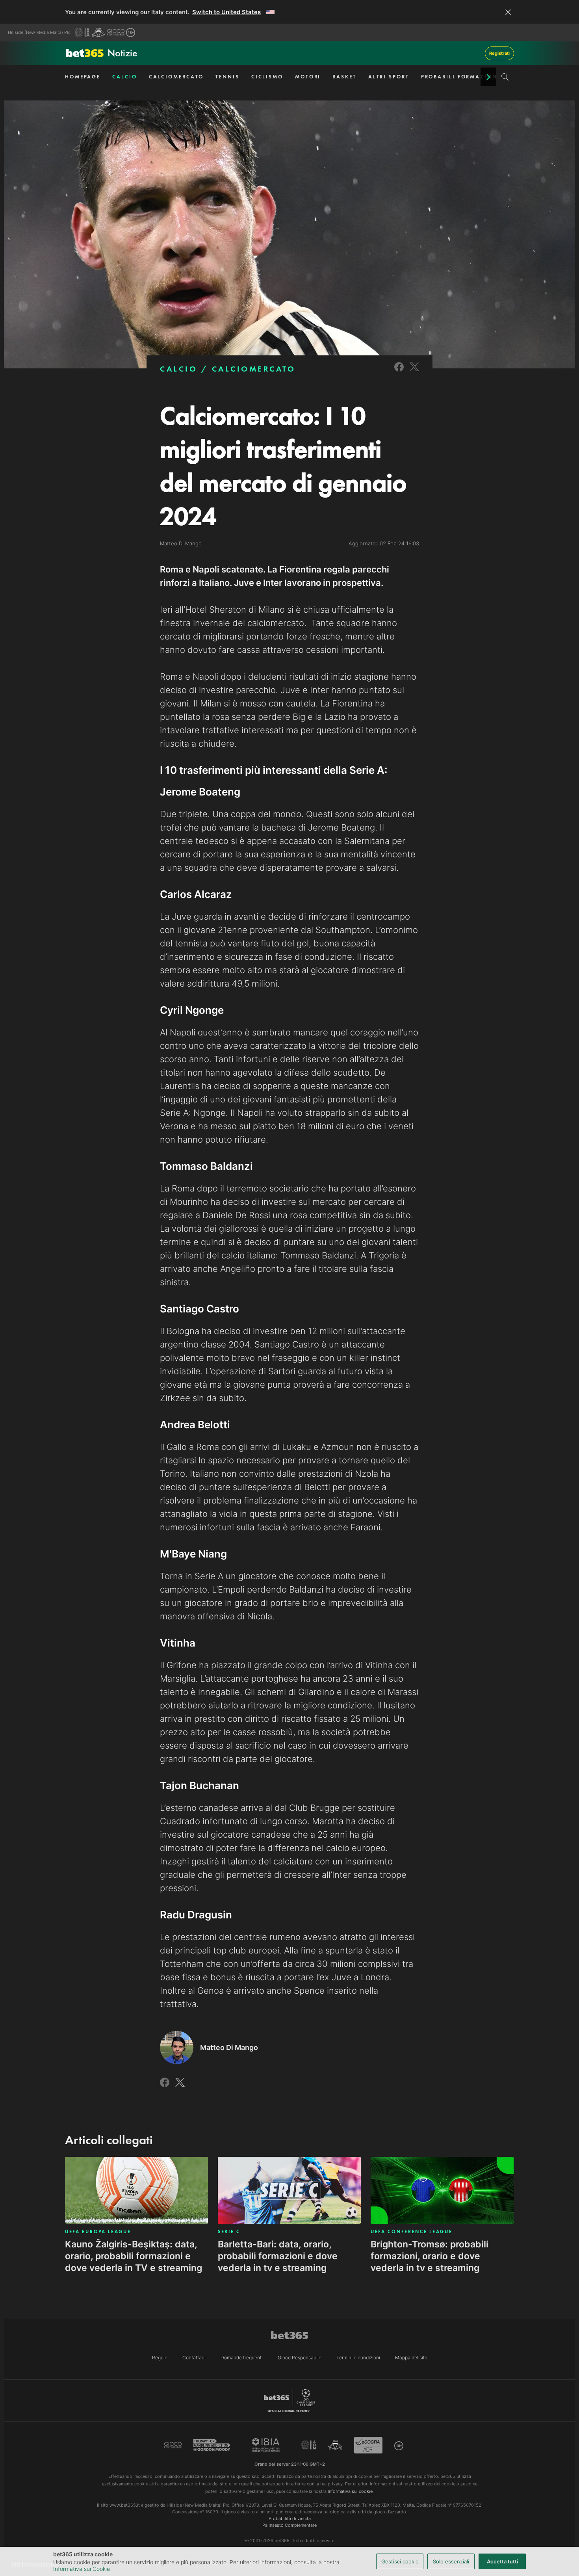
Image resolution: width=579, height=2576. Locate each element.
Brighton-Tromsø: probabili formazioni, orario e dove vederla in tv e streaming (430, 2256)
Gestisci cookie (400, 2561)
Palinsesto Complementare (289, 2525)
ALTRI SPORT (389, 77)
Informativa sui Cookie (82, 2569)
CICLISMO (267, 77)
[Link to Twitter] (414, 372)
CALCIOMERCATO (176, 77)
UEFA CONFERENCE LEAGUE (411, 2232)
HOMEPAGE (83, 77)
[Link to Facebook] (399, 372)
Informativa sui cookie (350, 2491)
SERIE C (229, 2232)
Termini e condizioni (358, 2358)
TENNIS (227, 77)
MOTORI (308, 77)
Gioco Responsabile (300, 2358)
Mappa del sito (411, 2358)
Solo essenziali (451, 2561)
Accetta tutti (502, 2561)
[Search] (505, 77)
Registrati (499, 53)
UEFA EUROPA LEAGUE (98, 2232)
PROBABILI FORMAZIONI (461, 77)
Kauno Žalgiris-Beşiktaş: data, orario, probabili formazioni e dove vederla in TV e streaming (134, 2256)
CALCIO (124, 77)
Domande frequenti (242, 2358)
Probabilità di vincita (290, 2518)
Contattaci (194, 2358)
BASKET (344, 77)
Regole (160, 2358)
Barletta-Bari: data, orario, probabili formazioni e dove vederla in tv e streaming (278, 2256)
